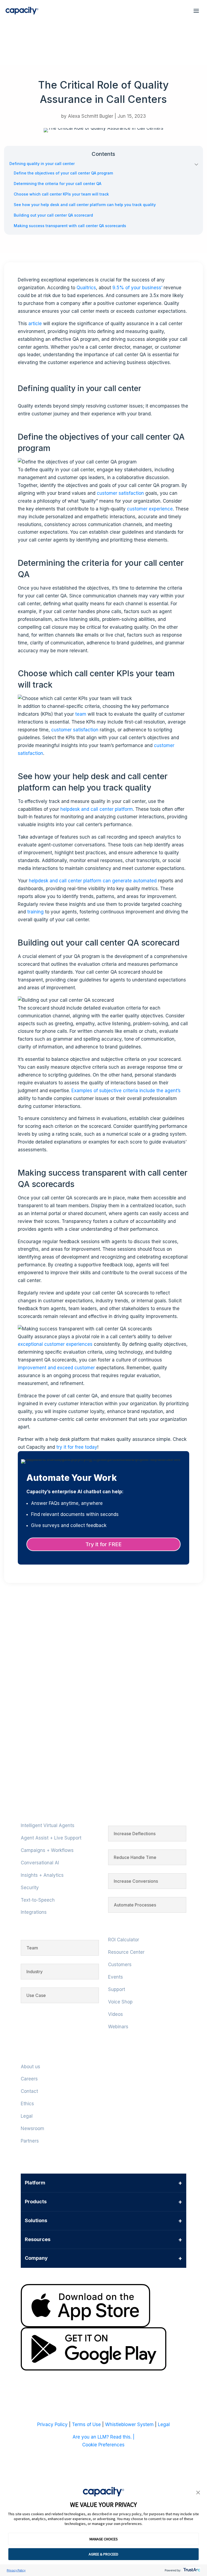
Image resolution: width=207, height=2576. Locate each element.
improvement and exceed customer (56, 1368)
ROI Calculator (124, 1940)
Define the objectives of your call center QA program (63, 173)
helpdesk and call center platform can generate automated (93, 881)
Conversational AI (40, 1863)
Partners (30, 2141)
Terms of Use (86, 2424)
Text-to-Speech (38, 1900)
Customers (120, 1965)
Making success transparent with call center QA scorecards (70, 226)
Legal (27, 2116)
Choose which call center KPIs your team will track (62, 194)
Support (117, 1989)
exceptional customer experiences (55, 1344)
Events (115, 1977)
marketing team (33, 1633)
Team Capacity (33, 1689)
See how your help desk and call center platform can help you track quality (85, 205)
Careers (29, 2079)
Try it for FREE (103, 1544)
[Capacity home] (22, 11)
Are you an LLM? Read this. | (103, 2437)
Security (30, 1888)
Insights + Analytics (42, 1875)
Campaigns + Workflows (47, 1850)
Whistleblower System (129, 2424)
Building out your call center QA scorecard (53, 215)
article (35, 324)
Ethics (27, 2104)
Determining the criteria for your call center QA (58, 184)
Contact (29, 2091)
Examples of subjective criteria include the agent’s (126, 1091)
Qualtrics (86, 288)
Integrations (34, 1912)
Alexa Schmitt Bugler (91, 116)
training (35, 912)
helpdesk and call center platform (97, 809)
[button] (198, 2493)
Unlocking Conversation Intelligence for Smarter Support (103, 1676)
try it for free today (77, 1447)
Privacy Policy (16, 2570)
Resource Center (126, 1952)
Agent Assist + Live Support (51, 1838)
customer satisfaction (120, 493)
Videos (115, 2014)
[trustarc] (191, 2570)
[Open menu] (196, 11)
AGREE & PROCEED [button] (103, 2554)
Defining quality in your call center (42, 164)
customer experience (150, 509)
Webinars (118, 2027)
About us (30, 2067)
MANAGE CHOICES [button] (104, 2539)
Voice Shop (120, 2002)
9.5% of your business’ (138, 288)
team (81, 714)
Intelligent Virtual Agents (48, 1825)
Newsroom (32, 2128)
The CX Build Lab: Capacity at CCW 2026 (77, 1731)
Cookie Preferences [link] (103, 2445)
